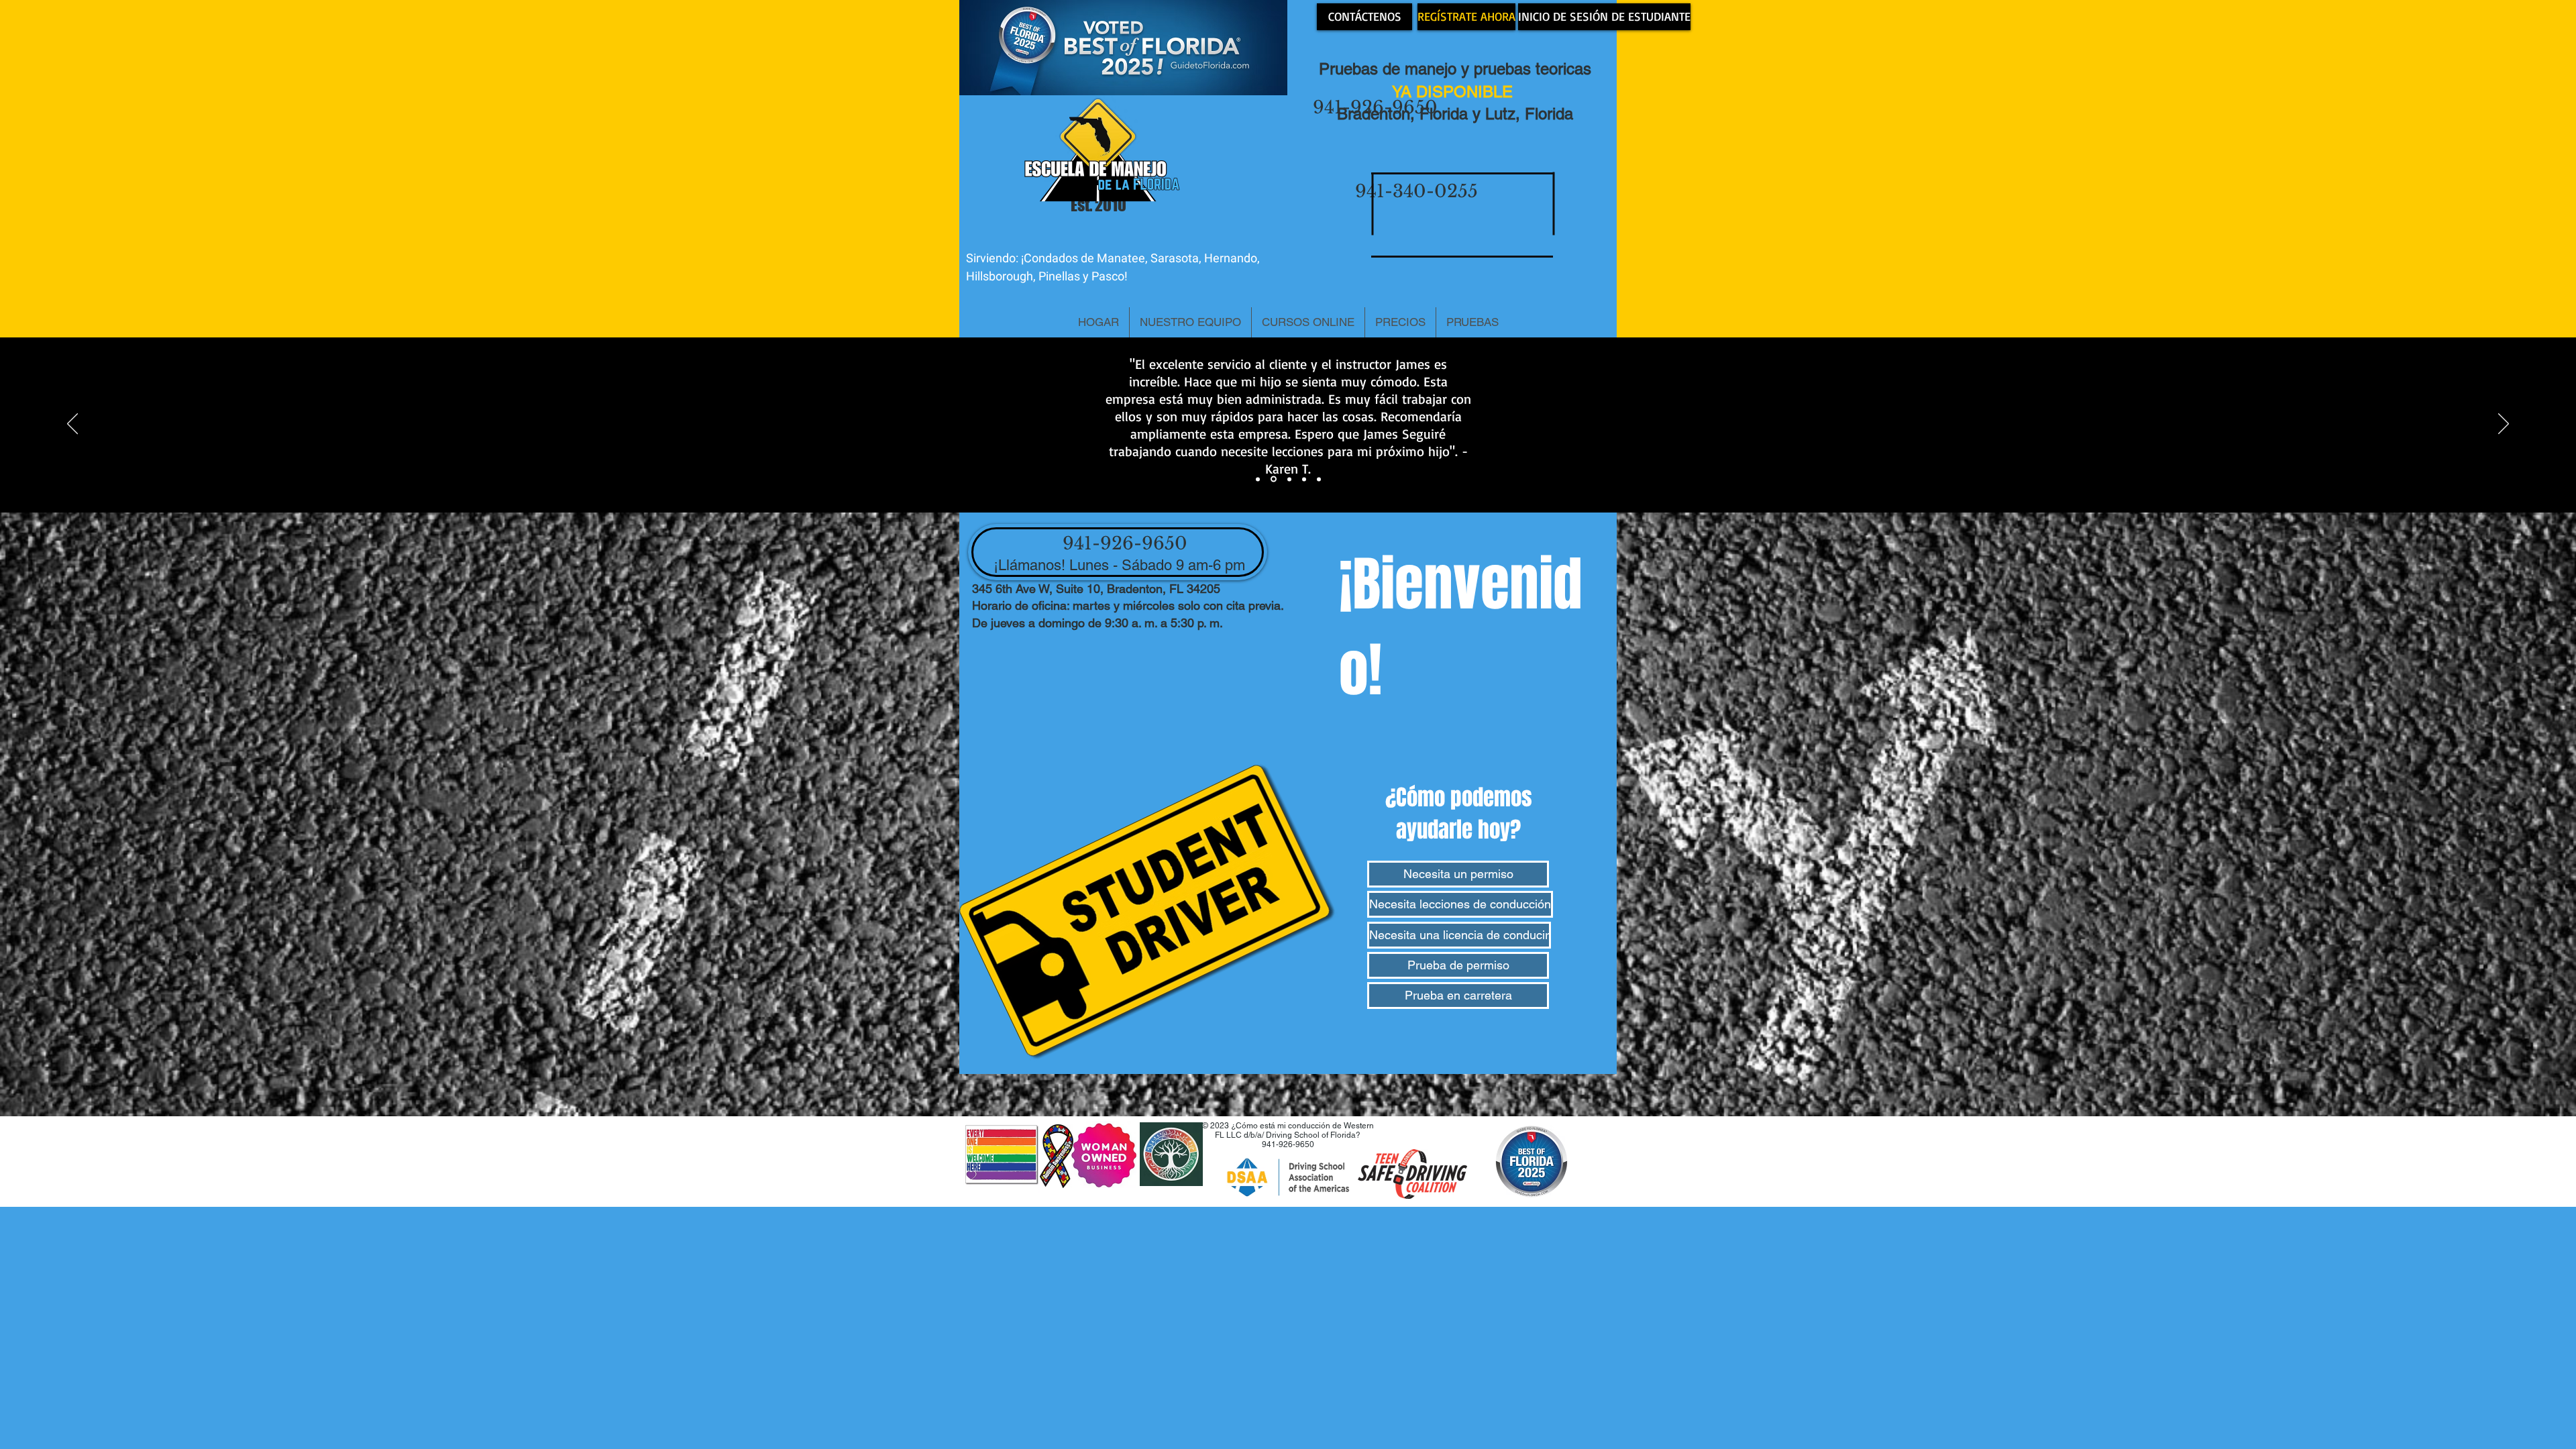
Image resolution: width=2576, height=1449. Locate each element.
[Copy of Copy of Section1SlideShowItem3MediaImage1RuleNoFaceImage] (1319, 479)
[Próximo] (2504, 425)
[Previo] (72, 425)
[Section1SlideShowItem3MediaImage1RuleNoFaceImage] (1289, 479)
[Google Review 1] (1258, 479)
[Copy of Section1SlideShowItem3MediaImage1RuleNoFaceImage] (1304, 479)
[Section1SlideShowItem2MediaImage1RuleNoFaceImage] (1274, 479)
